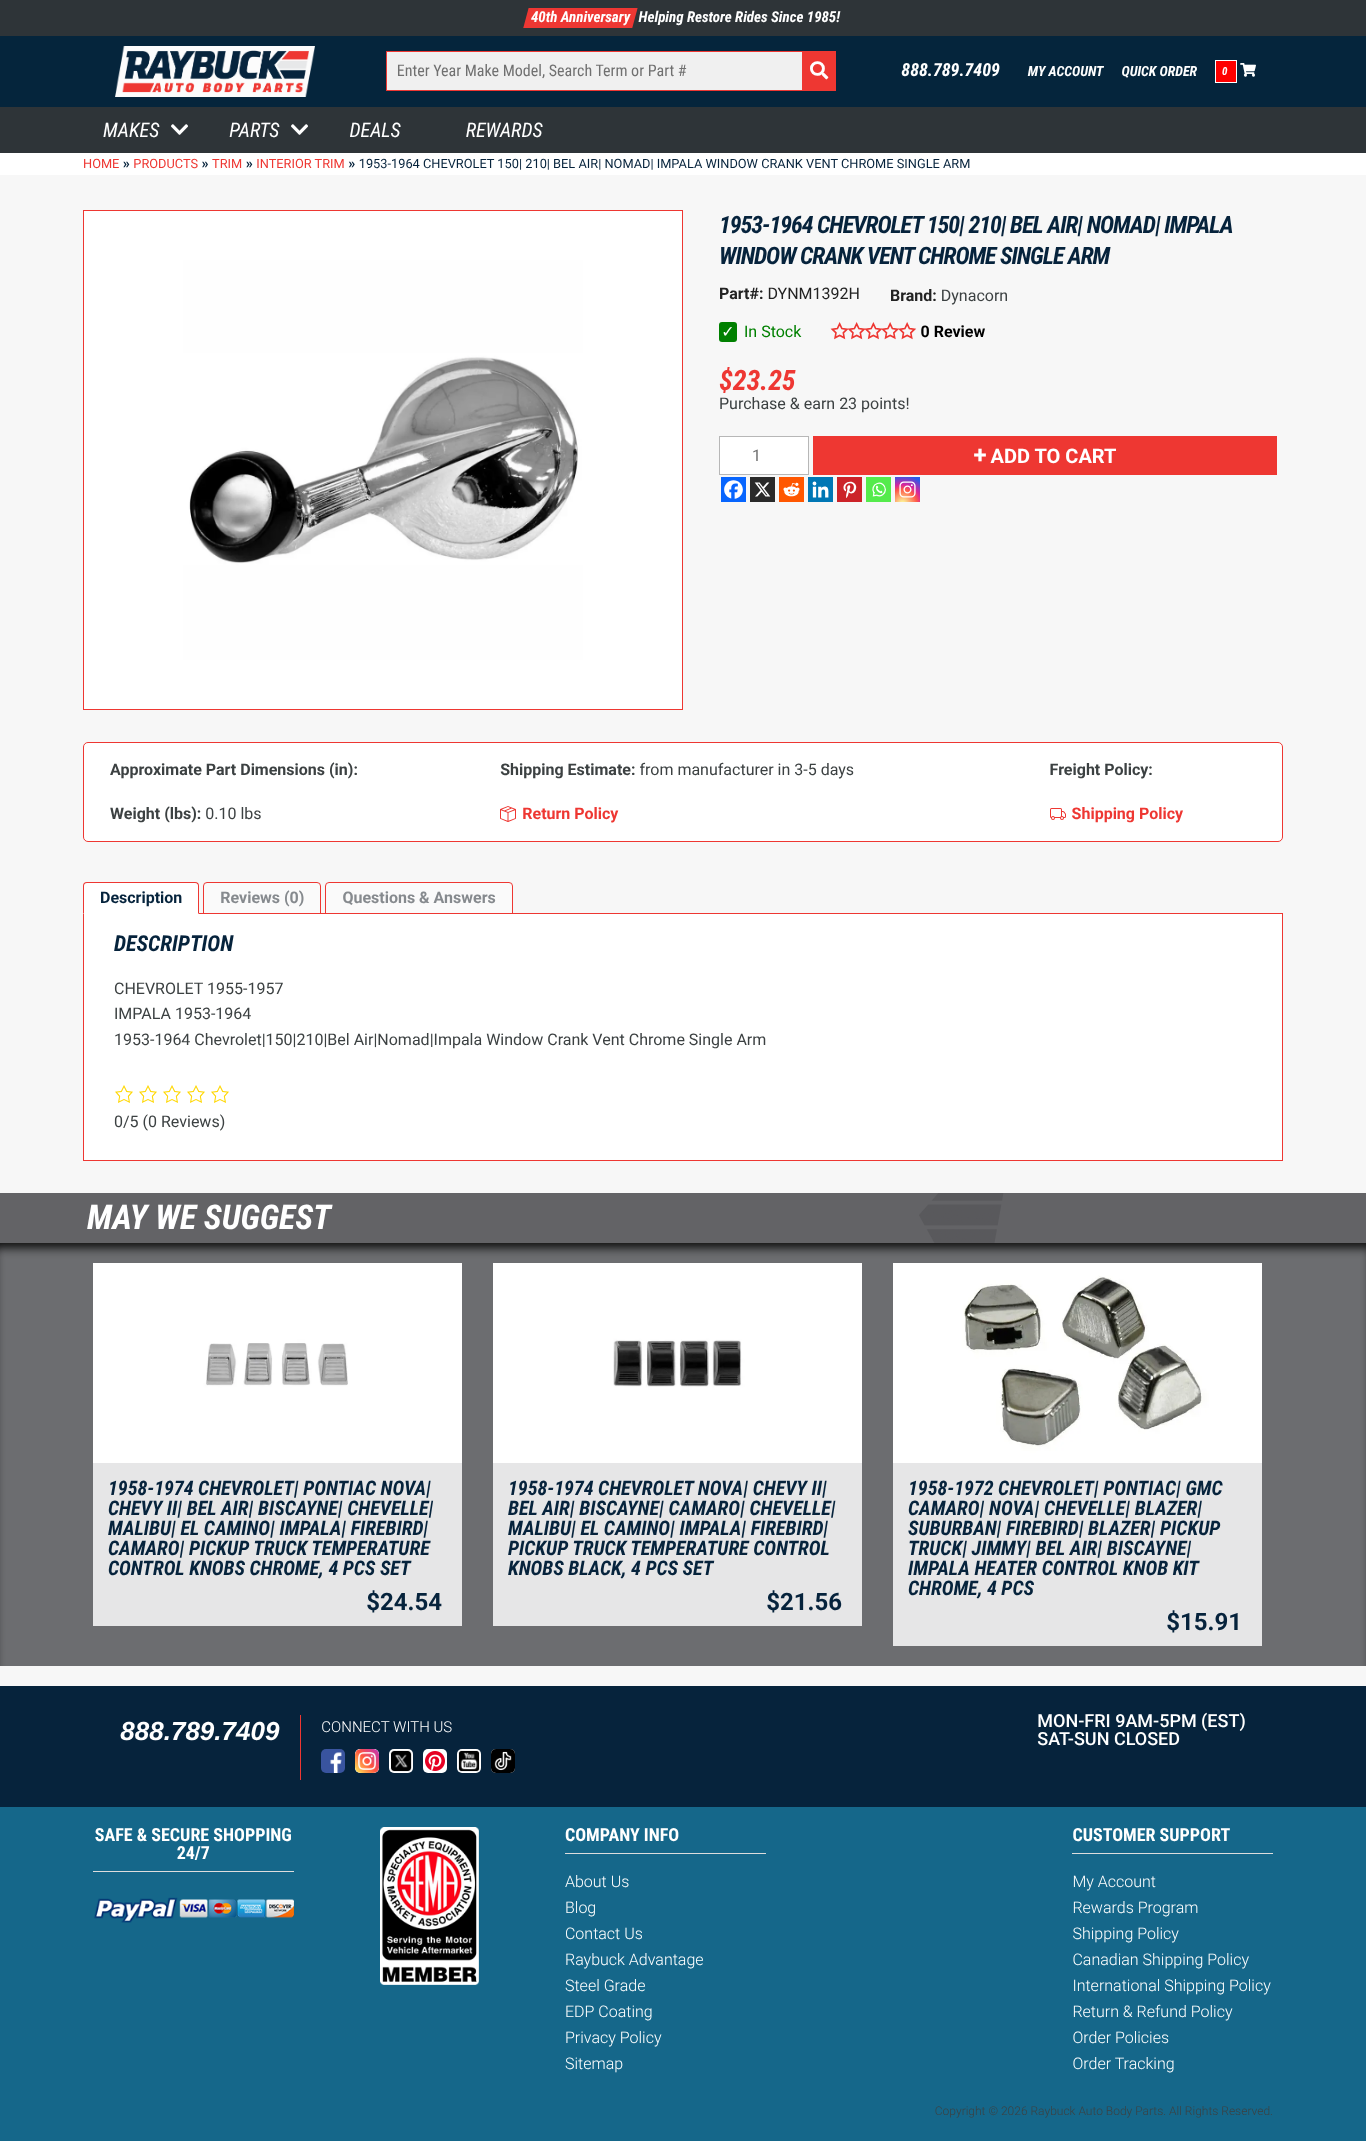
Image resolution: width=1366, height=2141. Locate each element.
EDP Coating (609, 2011)
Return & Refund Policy (1152, 2011)
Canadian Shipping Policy (1160, 1959)
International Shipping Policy (1171, 1985)
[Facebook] (733, 489)
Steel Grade (605, 1985)
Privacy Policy (613, 2037)
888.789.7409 (950, 71)
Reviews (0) (262, 897)
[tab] (141, 898)
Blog (580, 1907)
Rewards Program (1135, 1907)
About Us (597, 1881)
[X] (762, 489)
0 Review (953, 331)
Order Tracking (1123, 2063)
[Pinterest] (849, 489)
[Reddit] (791, 489)
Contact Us (604, 1933)
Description (141, 897)
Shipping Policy (1125, 1933)
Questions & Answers (418, 897)
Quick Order (1159, 72)
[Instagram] (907, 489)
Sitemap (594, 2063)
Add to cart (1054, 456)
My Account (1066, 72)
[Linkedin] (820, 489)
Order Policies (1120, 2037)
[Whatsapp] (878, 489)
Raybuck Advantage (634, 1959)
